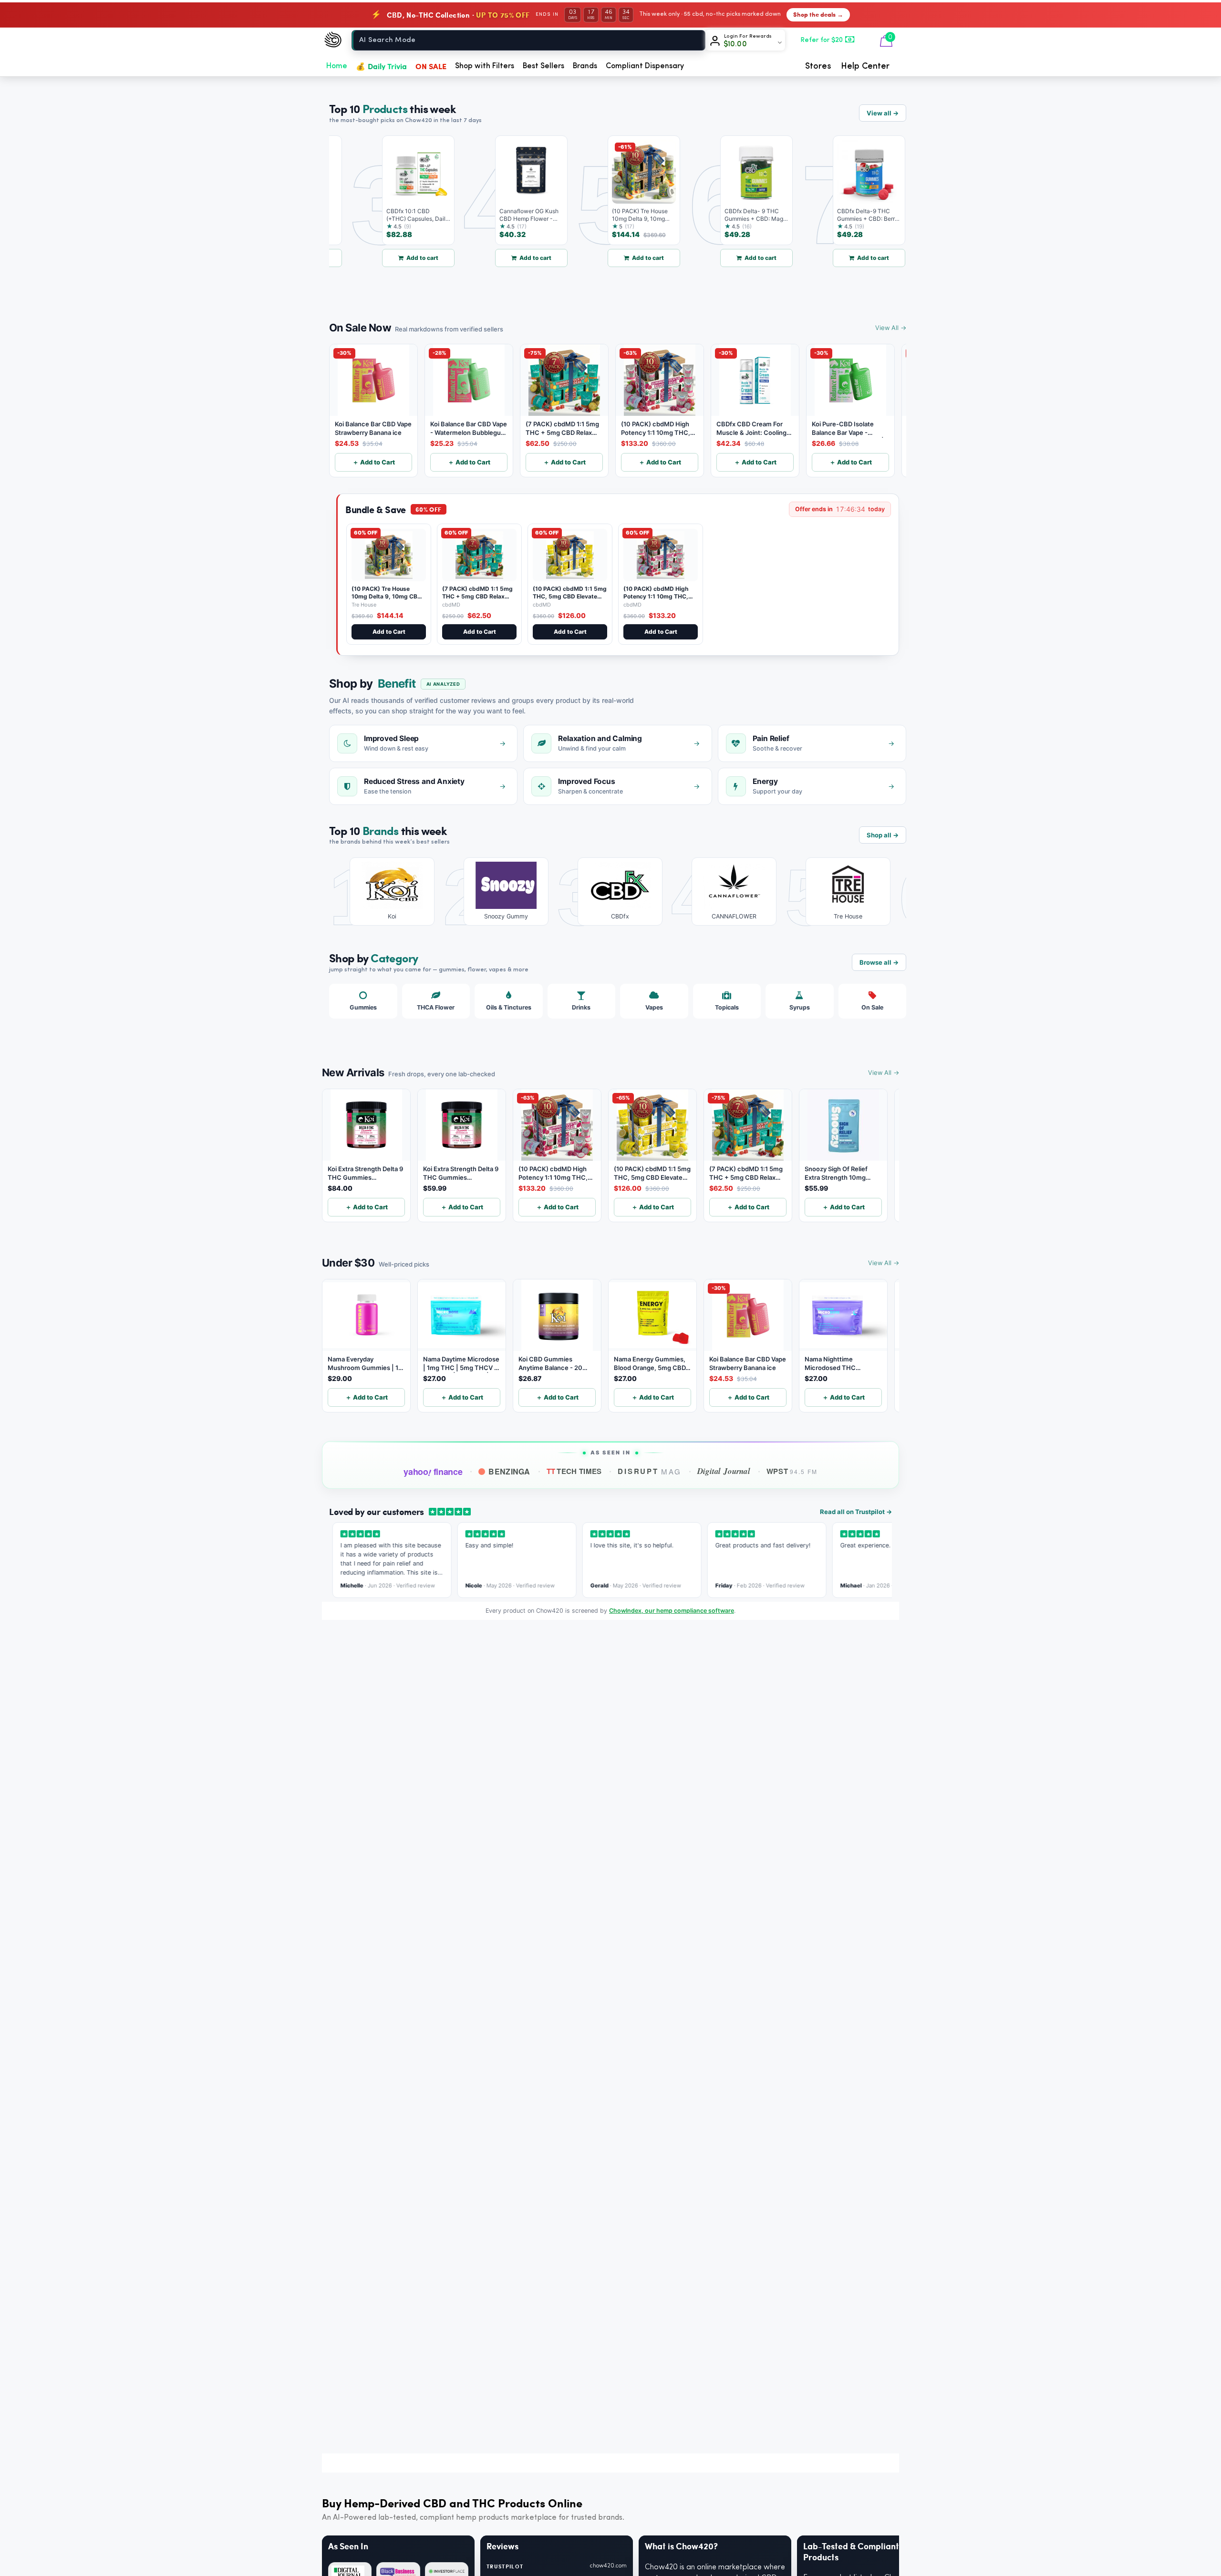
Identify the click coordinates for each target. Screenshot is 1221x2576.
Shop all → (883, 835)
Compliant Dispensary (645, 66)
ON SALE (431, 66)
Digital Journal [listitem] (724, 1471)
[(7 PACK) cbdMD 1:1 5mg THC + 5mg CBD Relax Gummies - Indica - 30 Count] (479, 555)
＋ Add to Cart (374, 462)
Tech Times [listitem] (574, 1471)
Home (337, 66)
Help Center (865, 66)
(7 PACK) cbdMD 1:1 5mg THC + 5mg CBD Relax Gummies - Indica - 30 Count (477, 600)
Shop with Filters (485, 66)
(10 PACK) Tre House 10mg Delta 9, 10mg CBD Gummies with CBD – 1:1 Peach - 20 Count (387, 600)
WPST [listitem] (792, 1471)
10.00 (735, 44)
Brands (585, 66)
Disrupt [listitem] (649, 1471)
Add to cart (379, 258)
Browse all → (879, 962)
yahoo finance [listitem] (433, 1472)
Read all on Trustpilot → (856, 1512)
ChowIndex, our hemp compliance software (672, 1611)
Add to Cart (389, 632)
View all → (883, 113)
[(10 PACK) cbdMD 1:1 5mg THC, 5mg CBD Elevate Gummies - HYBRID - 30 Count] (570, 555)
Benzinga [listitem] (509, 1471)
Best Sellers (543, 66)
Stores (818, 66)
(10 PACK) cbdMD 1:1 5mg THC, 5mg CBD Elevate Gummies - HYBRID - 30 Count (570, 600)
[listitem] (385, 891)
